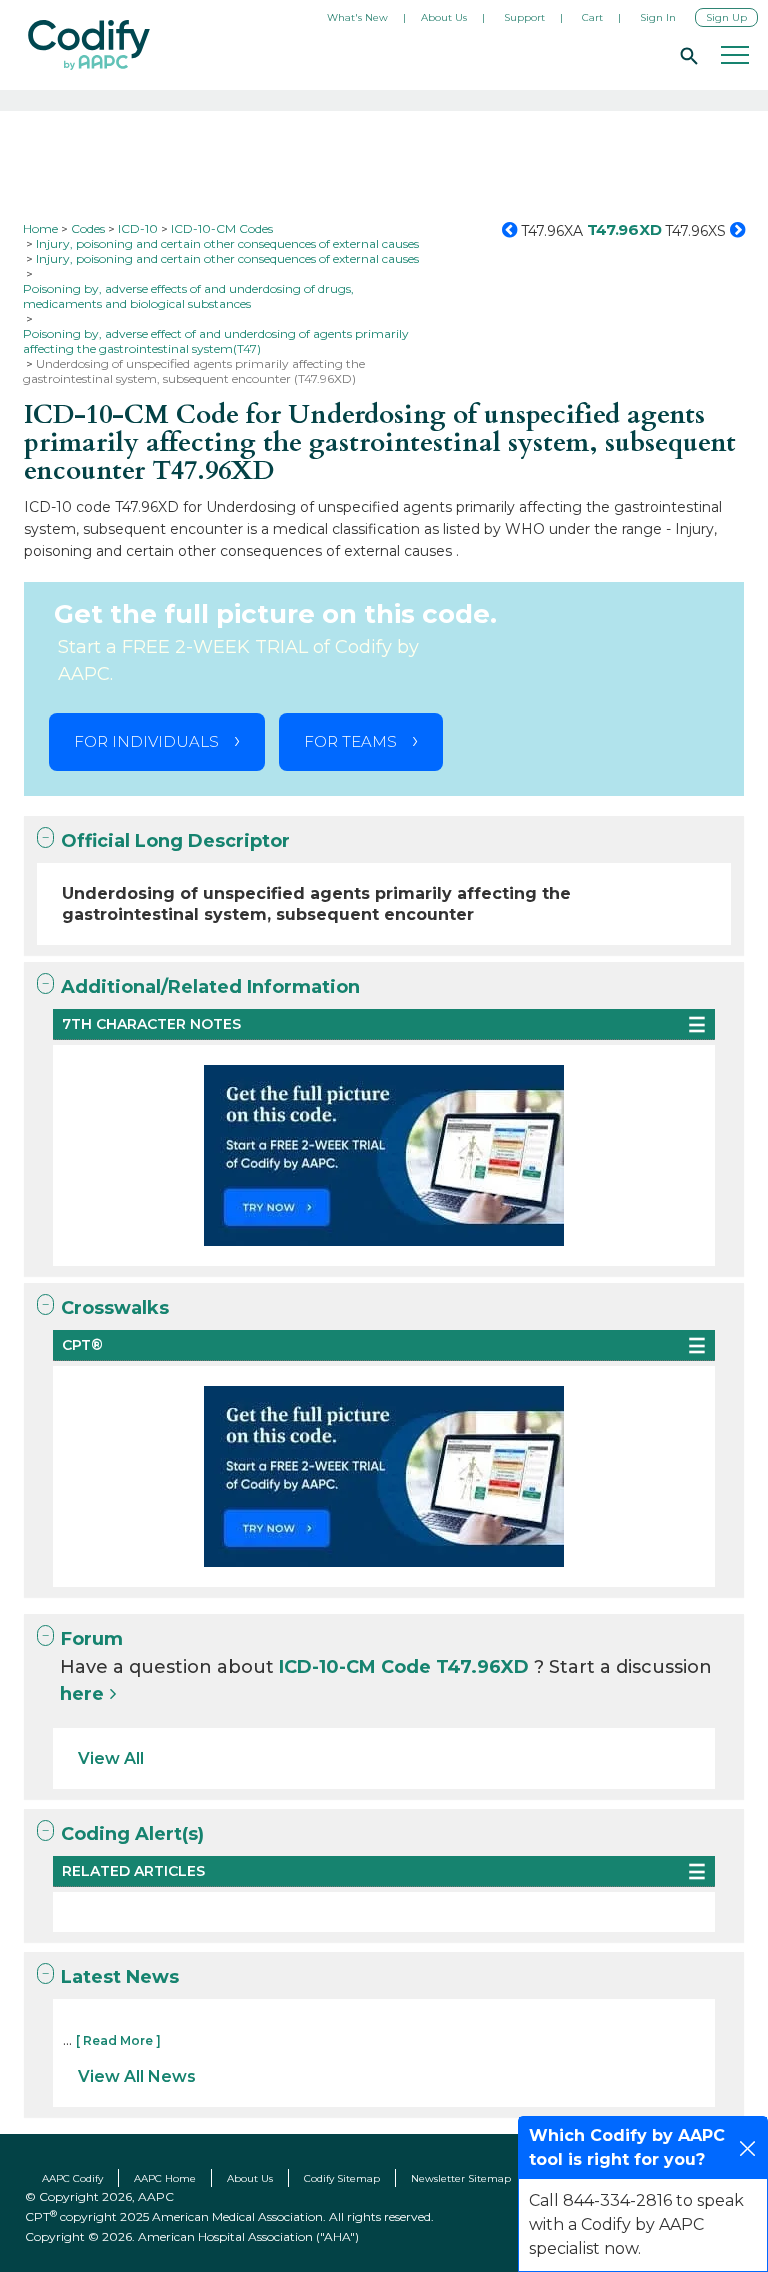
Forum (92, 1639)
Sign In (658, 17)
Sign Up (726, 17)
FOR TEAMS (350, 741)
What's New (357, 17)
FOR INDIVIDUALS (146, 741)
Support (524, 17)
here (82, 1694)
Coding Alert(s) (132, 1834)
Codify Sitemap (342, 2178)
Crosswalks (115, 1308)
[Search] (686, 55)
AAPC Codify (72, 2178)
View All (111, 1758)
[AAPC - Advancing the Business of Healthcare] (89, 45)
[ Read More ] (118, 2040)
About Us (444, 17)
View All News (137, 2076)
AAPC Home (165, 2178)
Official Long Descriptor (175, 841)
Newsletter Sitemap (461, 2178)
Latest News (120, 1977)
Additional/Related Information (210, 987)
